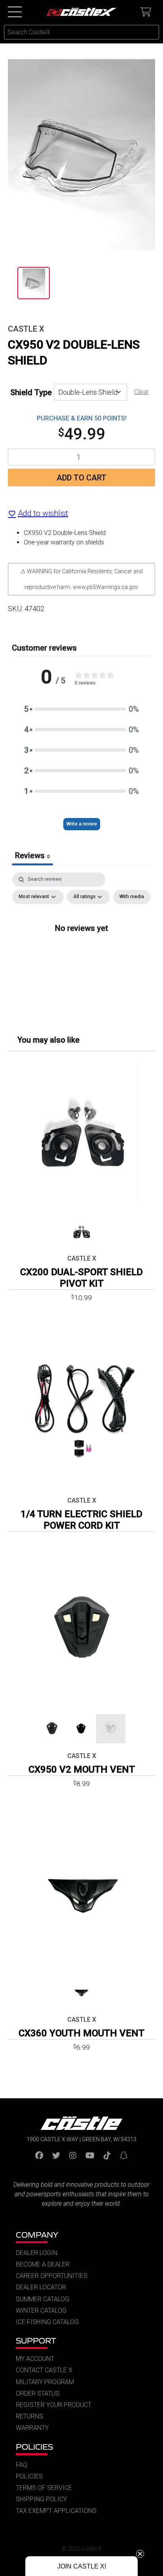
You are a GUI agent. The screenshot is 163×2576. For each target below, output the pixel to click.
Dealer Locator (41, 2287)
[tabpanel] (81, 945)
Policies (34, 2447)
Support (36, 2341)
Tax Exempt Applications (56, 2511)
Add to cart (81, 478)
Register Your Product (54, 2405)
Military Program (45, 2382)
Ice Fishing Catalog (47, 2322)
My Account (35, 2359)
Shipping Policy (41, 2499)
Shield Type (31, 392)
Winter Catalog (41, 2311)
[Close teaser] (140, 2554)
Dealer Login (37, 2253)
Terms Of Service (44, 2488)
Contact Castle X (44, 2370)
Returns (29, 2416)
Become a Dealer (43, 2264)
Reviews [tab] (32, 856)
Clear (141, 392)
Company (37, 2235)
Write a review (82, 824)
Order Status (38, 2393)
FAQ (22, 2465)
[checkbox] (132, 897)
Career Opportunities (52, 2276)
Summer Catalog (43, 2299)
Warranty (32, 2428)
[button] (81, 709)
